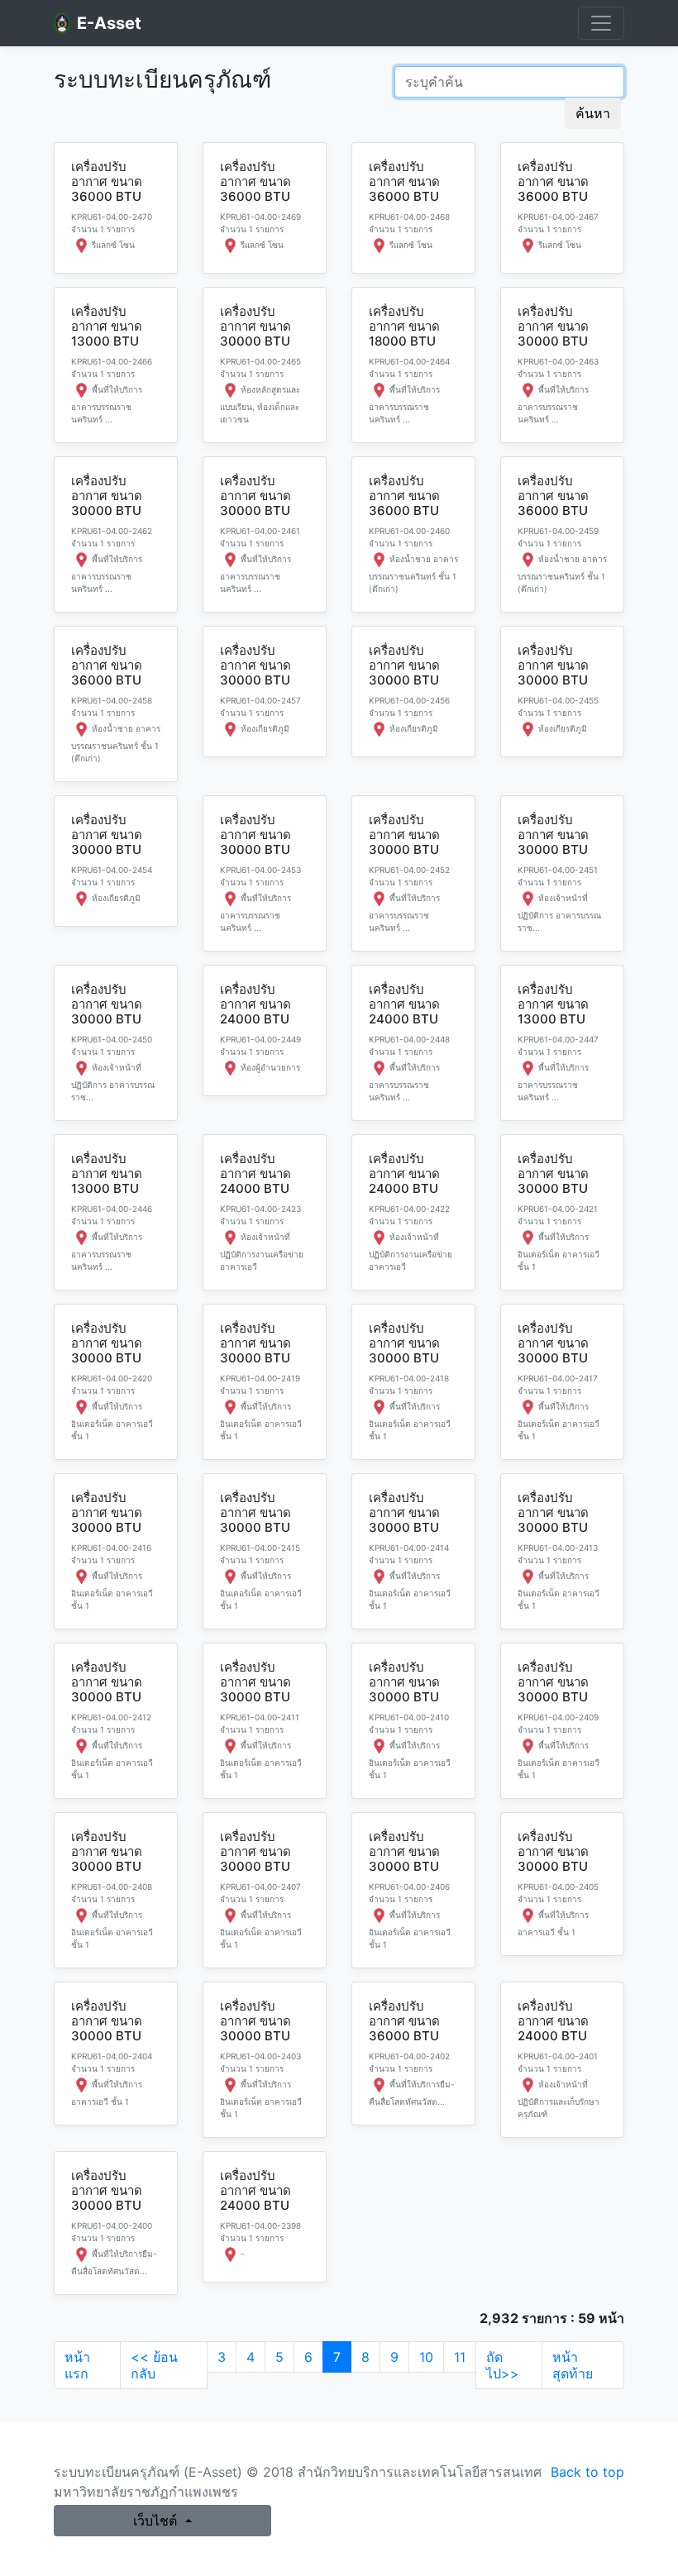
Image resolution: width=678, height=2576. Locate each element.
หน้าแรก (77, 2365)
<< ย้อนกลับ (154, 2365)
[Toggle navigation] (601, 23)
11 (460, 2357)
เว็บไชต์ (157, 2521)
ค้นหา (593, 113)
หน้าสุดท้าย (573, 2365)
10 (426, 2357)
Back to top (587, 2472)
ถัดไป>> (503, 2365)
